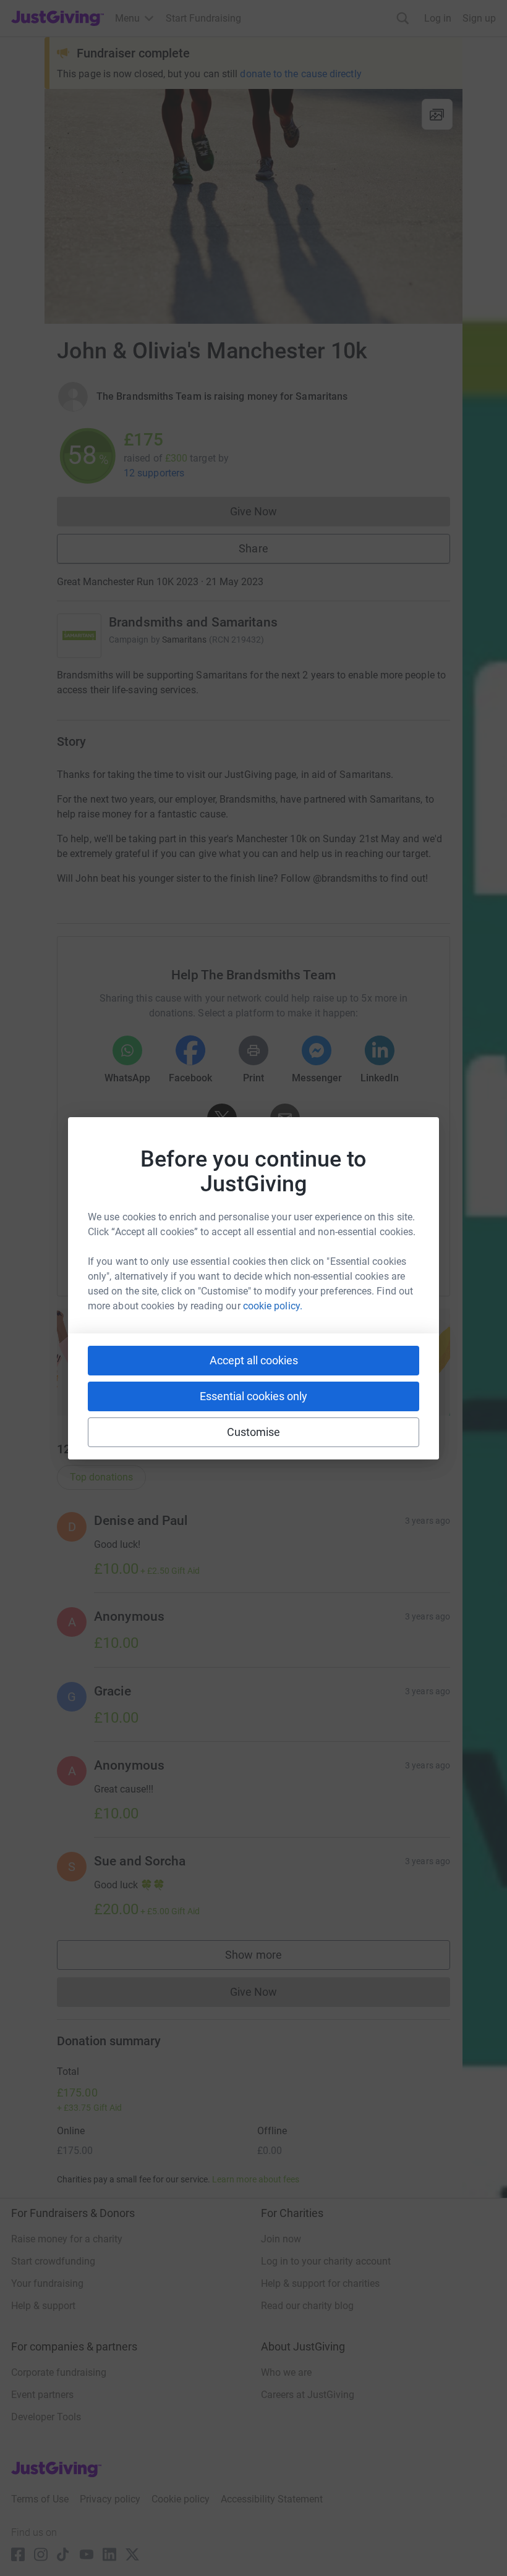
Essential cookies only (253, 1396)
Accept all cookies (254, 1360)
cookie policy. (273, 1306)
